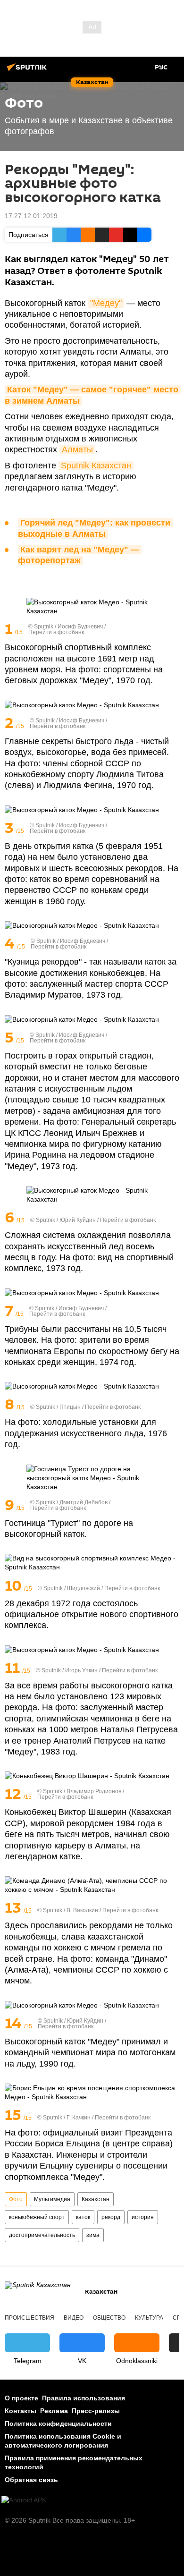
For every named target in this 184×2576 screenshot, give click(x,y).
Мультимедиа (52, 2199)
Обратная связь (31, 2480)
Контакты (21, 2411)
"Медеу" (106, 303)
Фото (16, 2199)
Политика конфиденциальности (58, 2423)
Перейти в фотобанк (56, 632)
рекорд (111, 2217)
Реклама (54, 2411)
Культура (149, 2318)
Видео (74, 2318)
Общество (109, 2318)
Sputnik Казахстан (96, 466)
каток (83, 2217)
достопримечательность (42, 2235)
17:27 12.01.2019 (31, 216)
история (143, 2217)
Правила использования (84, 2398)
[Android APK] (24, 2500)
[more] (173, 630)
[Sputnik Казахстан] (28, 71)
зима (93, 2235)
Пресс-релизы (96, 2411)
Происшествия (29, 2318)
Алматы (77, 449)
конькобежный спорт (37, 2217)
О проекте (21, 2398)
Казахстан (96, 2199)
